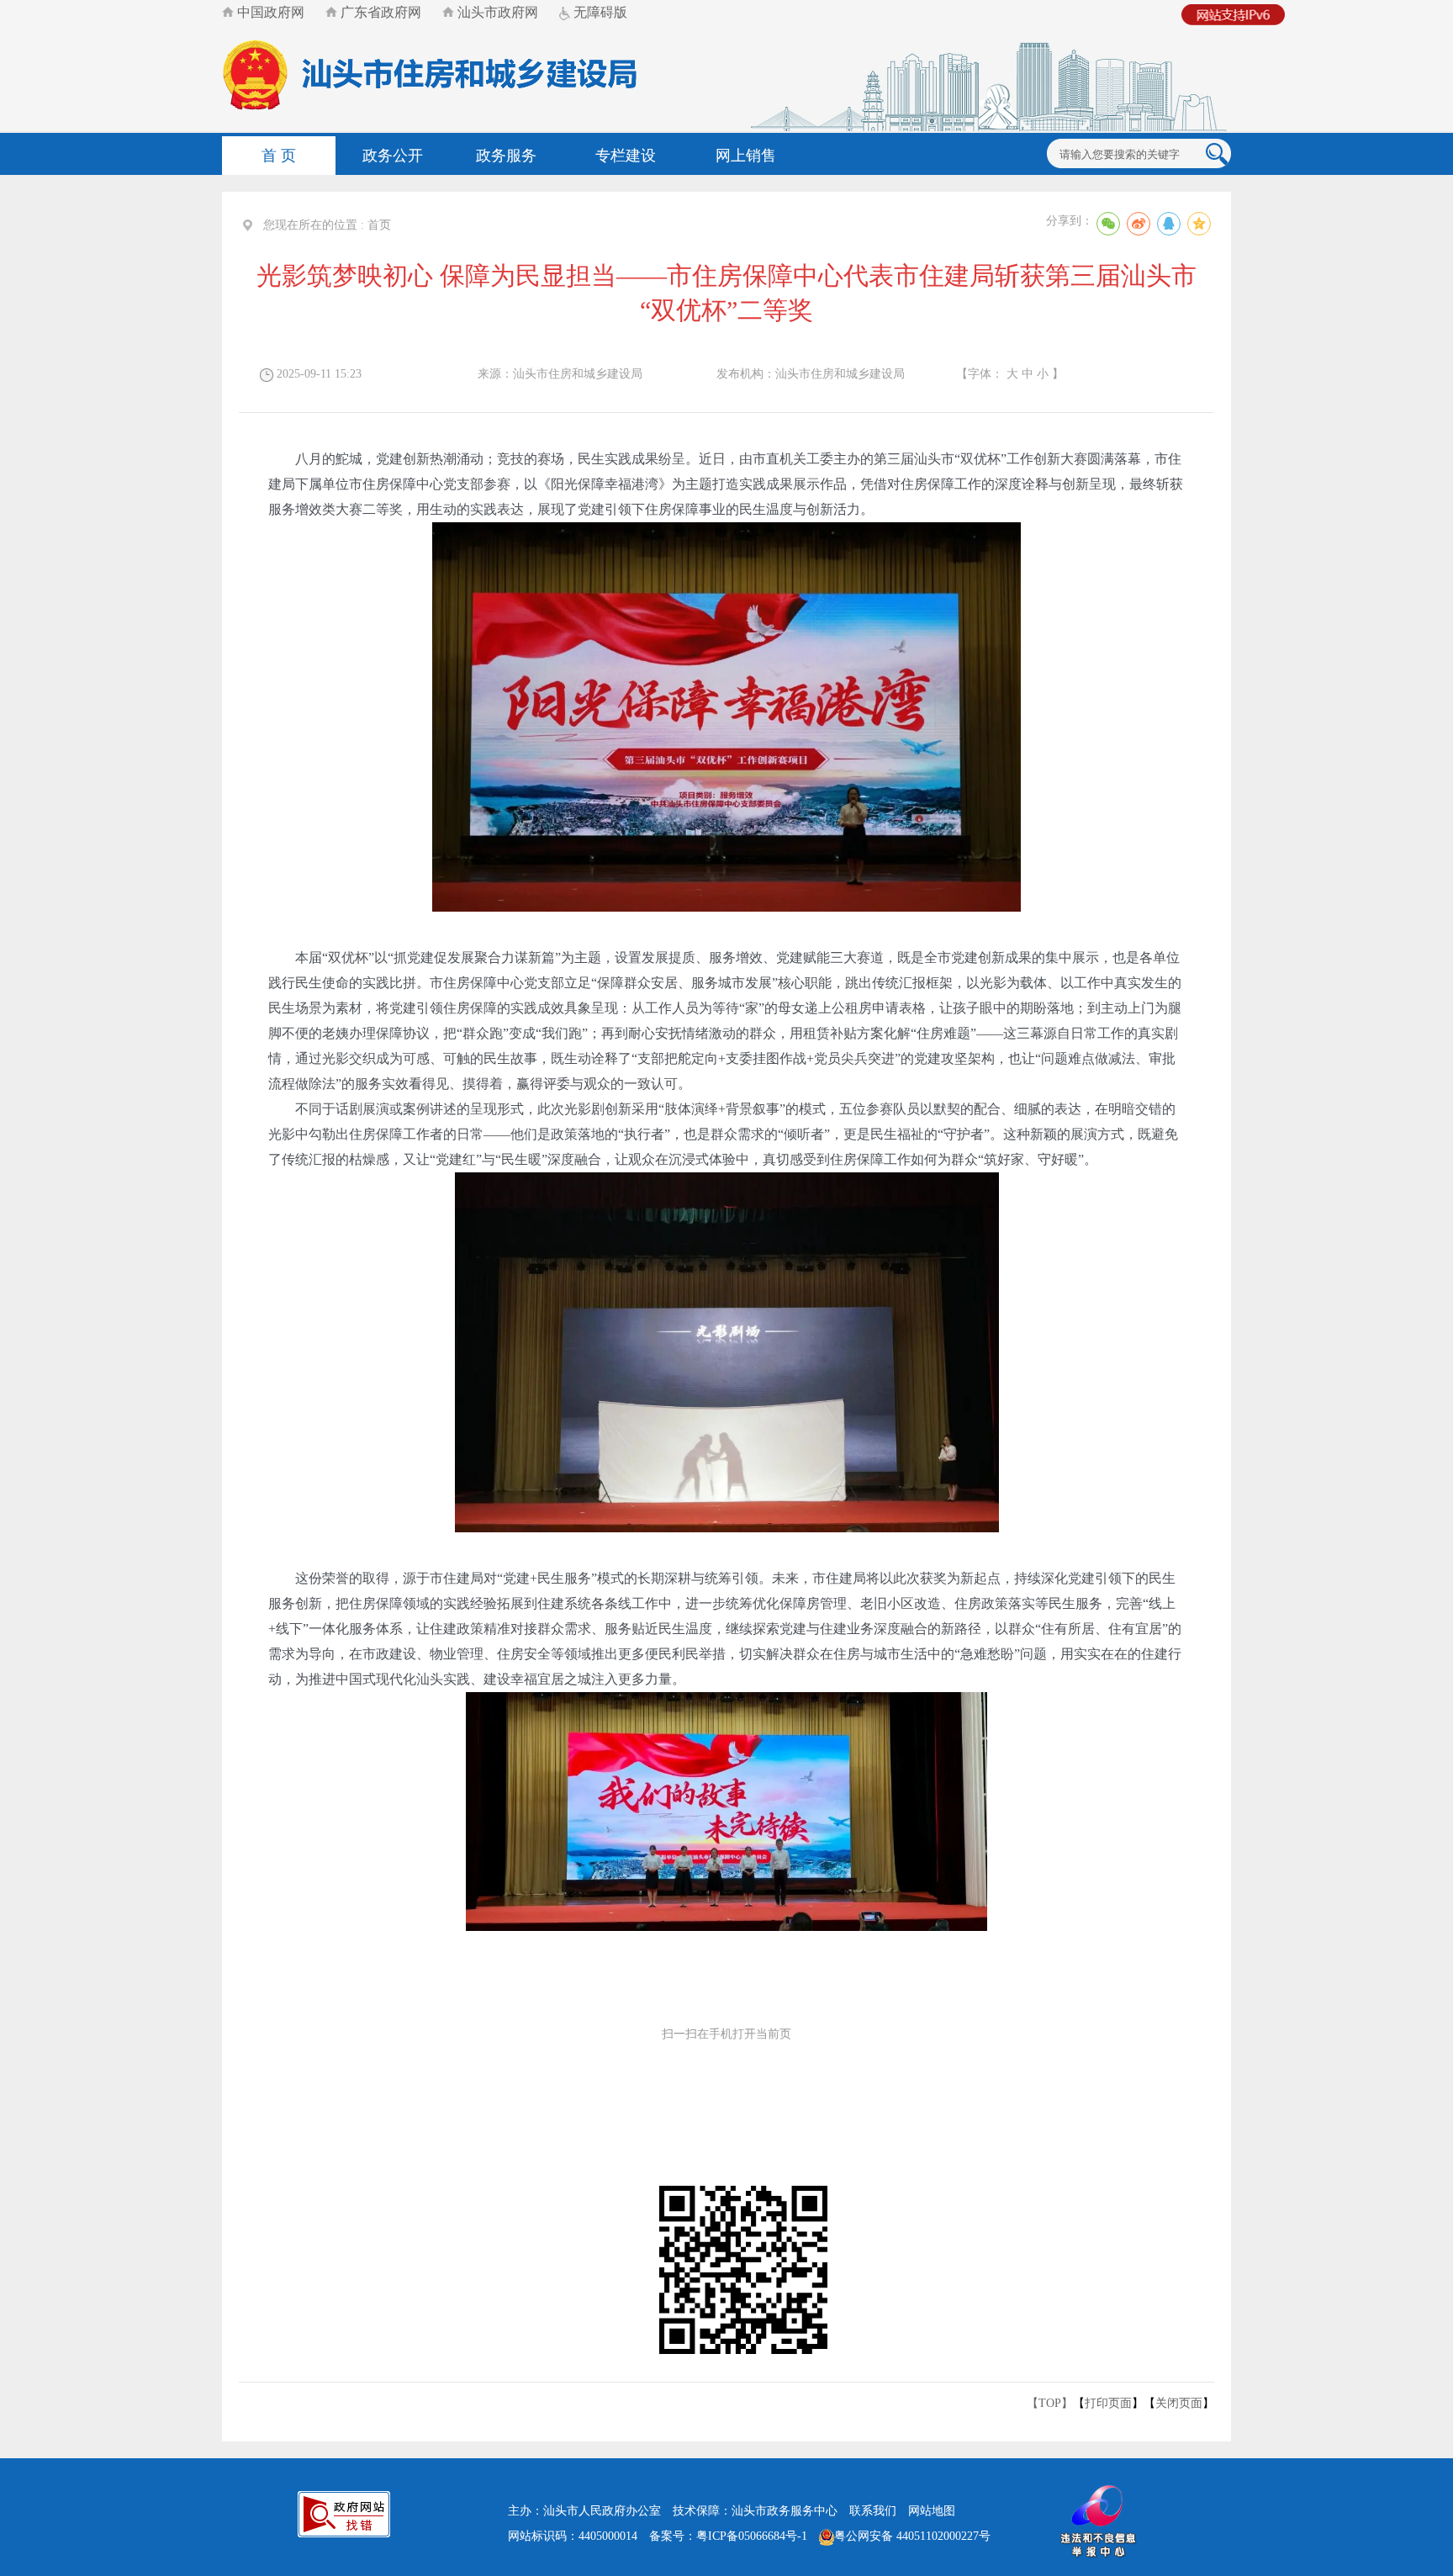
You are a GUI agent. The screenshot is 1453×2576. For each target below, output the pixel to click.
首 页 (279, 156)
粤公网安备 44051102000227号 (912, 2536)
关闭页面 (1179, 2403)
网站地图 (932, 2511)
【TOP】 (1050, 2403)
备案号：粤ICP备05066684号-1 (728, 2536)
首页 (379, 225)
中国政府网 (269, 12)
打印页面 (1108, 2403)
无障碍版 (599, 12)
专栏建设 (626, 156)
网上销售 (746, 156)
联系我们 (873, 2511)
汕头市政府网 (496, 12)
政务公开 (393, 156)
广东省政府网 (379, 12)
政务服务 (506, 156)
